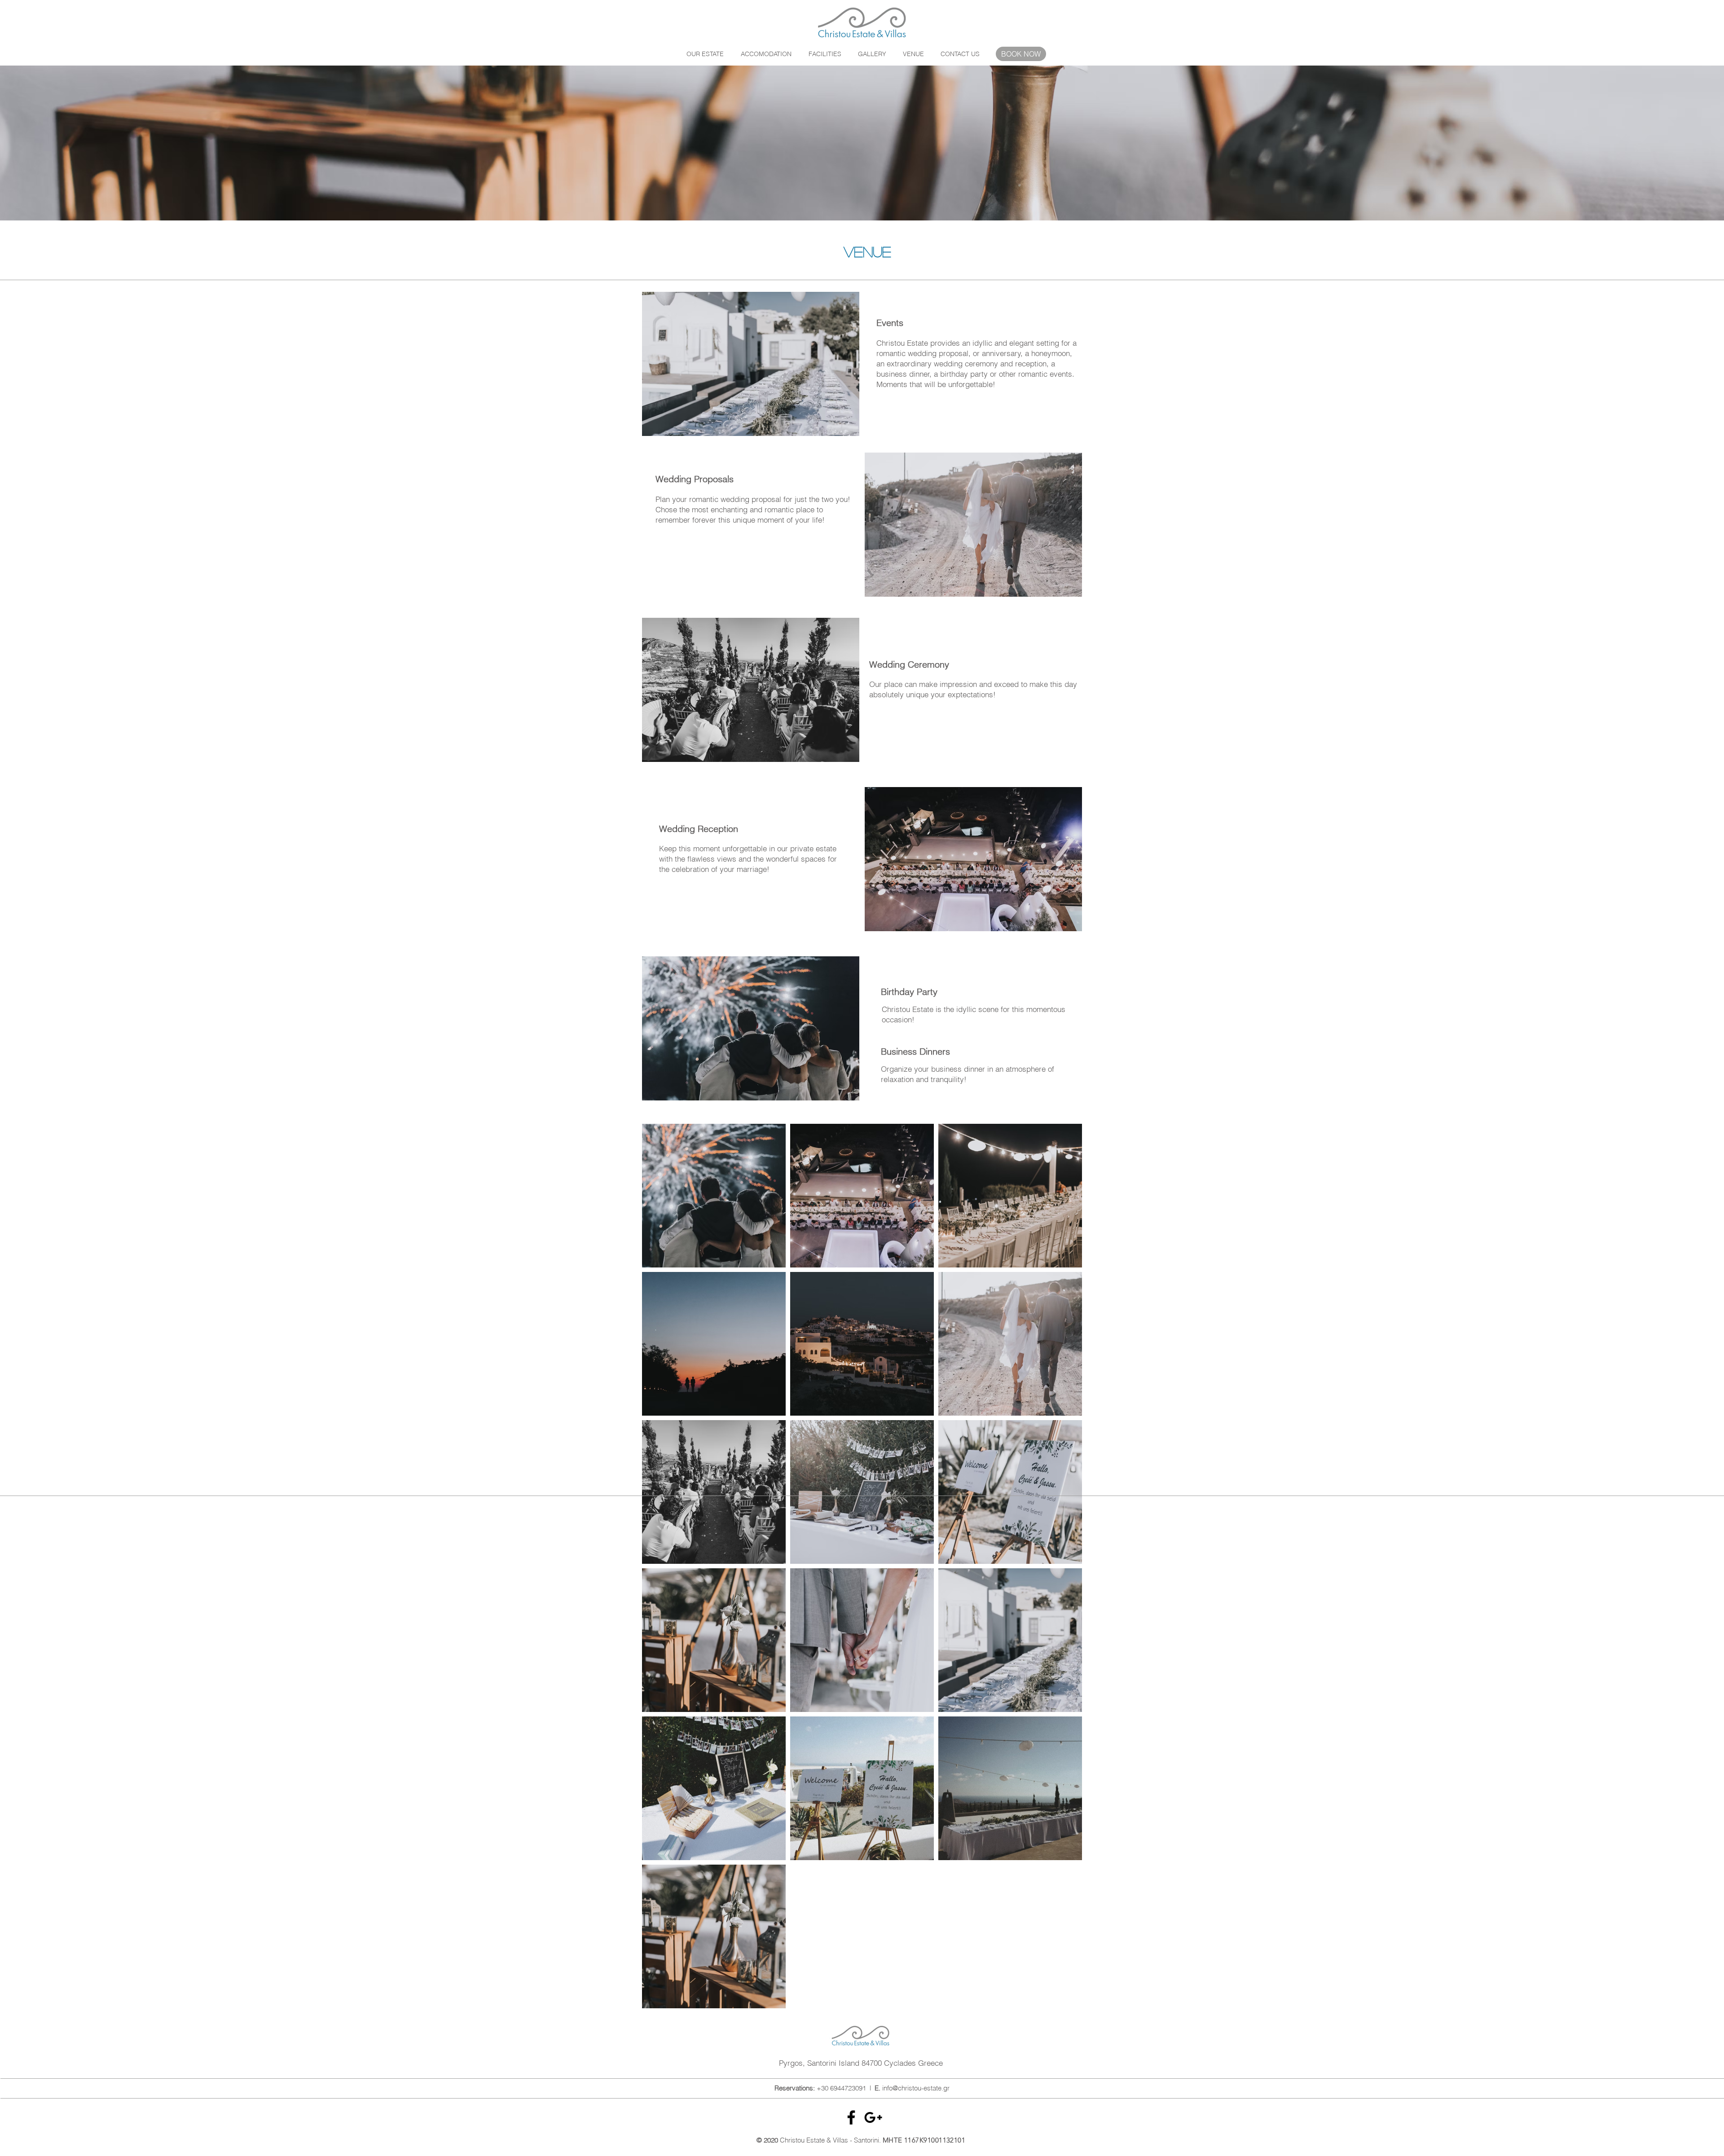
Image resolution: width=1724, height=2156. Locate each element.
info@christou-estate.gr (916, 2088)
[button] (766, 54)
